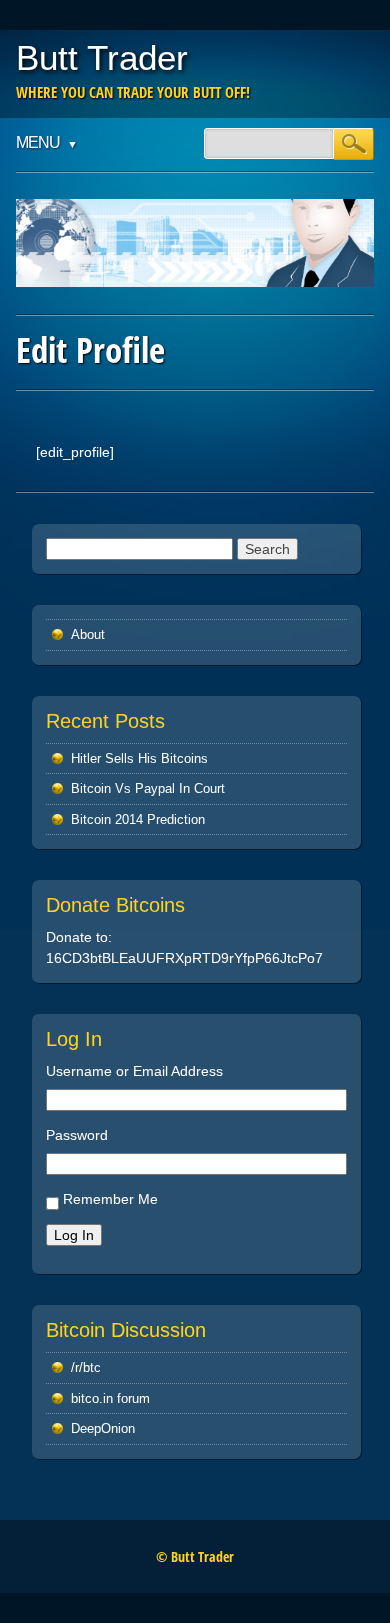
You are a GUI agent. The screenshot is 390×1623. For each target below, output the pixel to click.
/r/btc (86, 1367)
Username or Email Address (134, 1071)
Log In (74, 1235)
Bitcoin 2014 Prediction (138, 819)
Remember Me (110, 1199)
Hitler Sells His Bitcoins (139, 758)
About (88, 634)
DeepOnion (103, 1428)
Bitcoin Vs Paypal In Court (148, 788)
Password (77, 1135)
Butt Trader (102, 57)
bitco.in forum (110, 1398)
